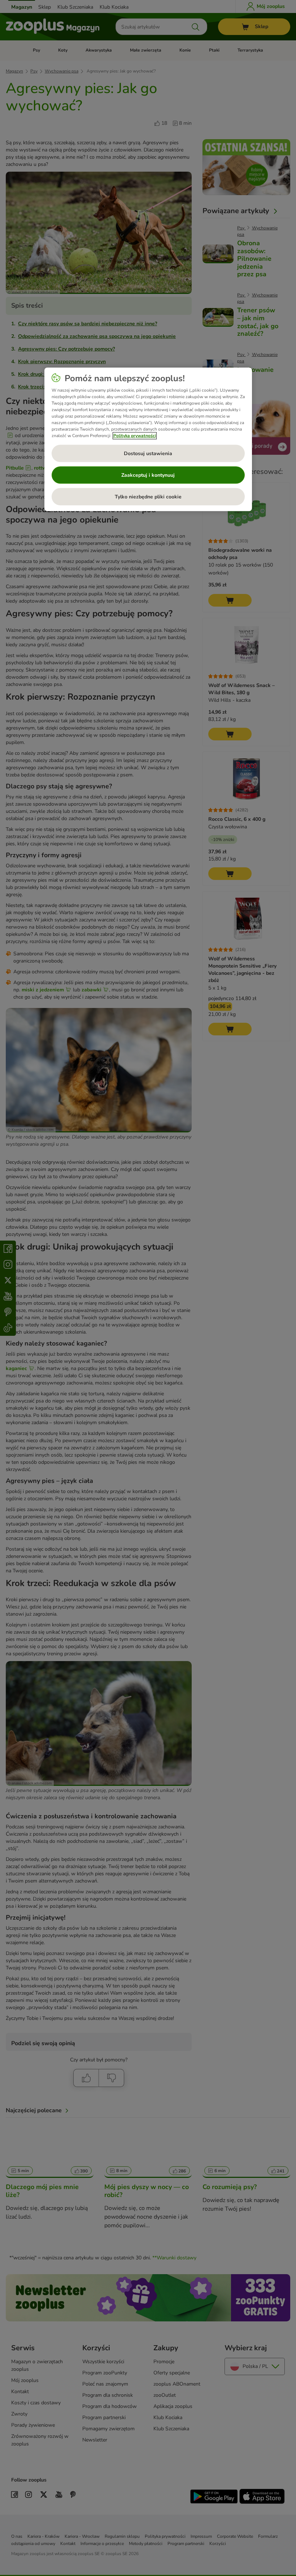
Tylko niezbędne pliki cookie (148, 497)
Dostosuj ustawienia (148, 453)
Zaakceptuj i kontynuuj (148, 475)
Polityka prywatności (135, 436)
